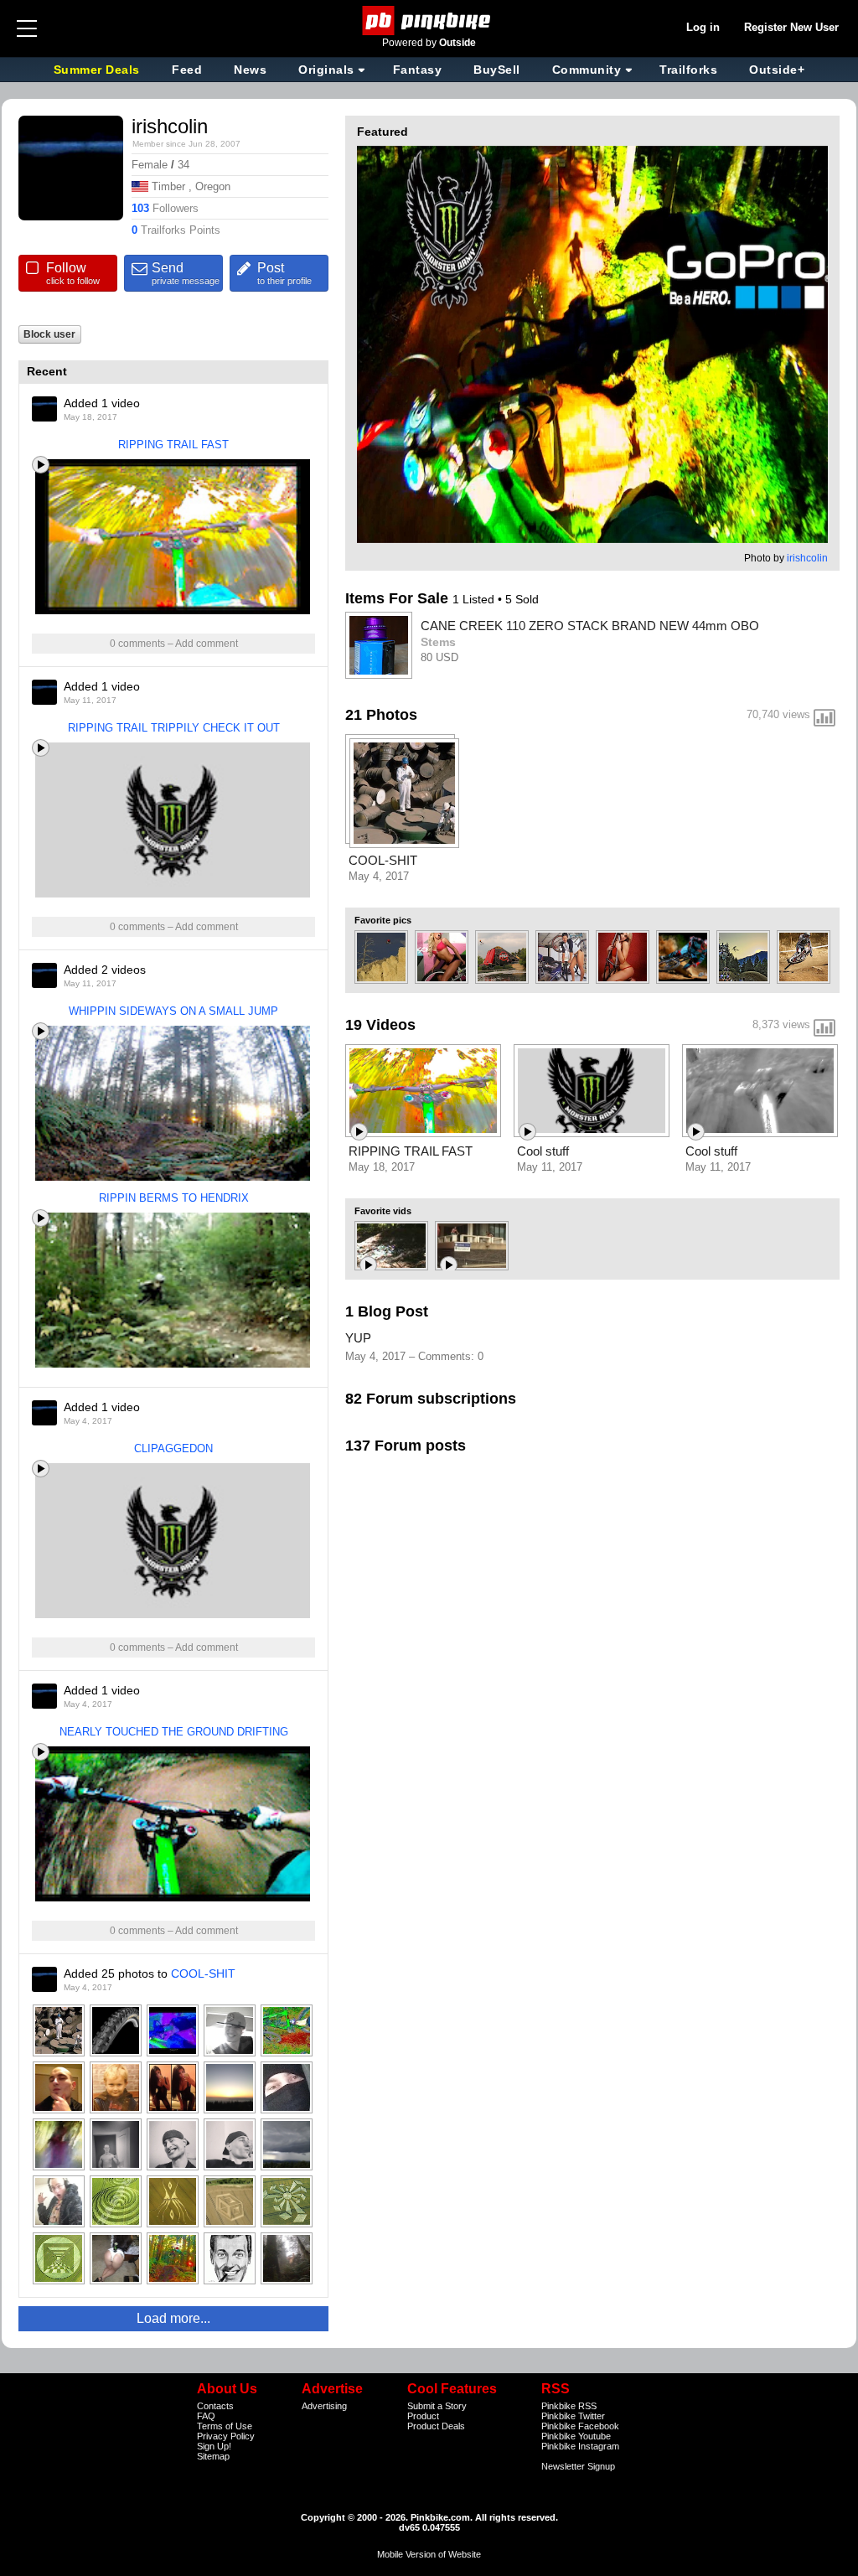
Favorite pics (383, 920)
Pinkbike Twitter (573, 2416)
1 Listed (475, 599)
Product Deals (436, 2426)
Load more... (173, 2318)
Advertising (324, 2406)
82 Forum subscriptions (431, 1399)
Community (587, 70)
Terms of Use (225, 2426)
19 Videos (380, 1025)
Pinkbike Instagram (580, 2446)
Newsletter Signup (578, 2466)
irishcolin (807, 558)
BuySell (497, 70)
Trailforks (688, 70)
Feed (187, 70)
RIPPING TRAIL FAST (173, 445)
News (250, 70)
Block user (49, 334)
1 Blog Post (387, 1311)
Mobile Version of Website (429, 2554)
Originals (326, 70)
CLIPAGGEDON (173, 1448)
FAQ (206, 2416)
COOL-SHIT (203, 1973)
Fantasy (418, 70)
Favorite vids (383, 1211)
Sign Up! (214, 2446)
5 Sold (522, 599)
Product (423, 2416)
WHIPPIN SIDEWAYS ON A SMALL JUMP (173, 1011)
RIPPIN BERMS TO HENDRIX (174, 1198)
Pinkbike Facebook (580, 2426)
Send (186, 273)
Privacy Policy (226, 2436)
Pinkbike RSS (569, 2406)
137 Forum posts (406, 1446)
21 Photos (381, 715)
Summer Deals (99, 70)
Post (284, 273)
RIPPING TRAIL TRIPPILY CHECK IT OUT (174, 728)
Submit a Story (437, 2406)
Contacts (215, 2406)
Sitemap (213, 2456)
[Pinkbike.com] (429, 21)
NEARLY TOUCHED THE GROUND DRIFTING (174, 1732)
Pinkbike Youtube (576, 2436)
